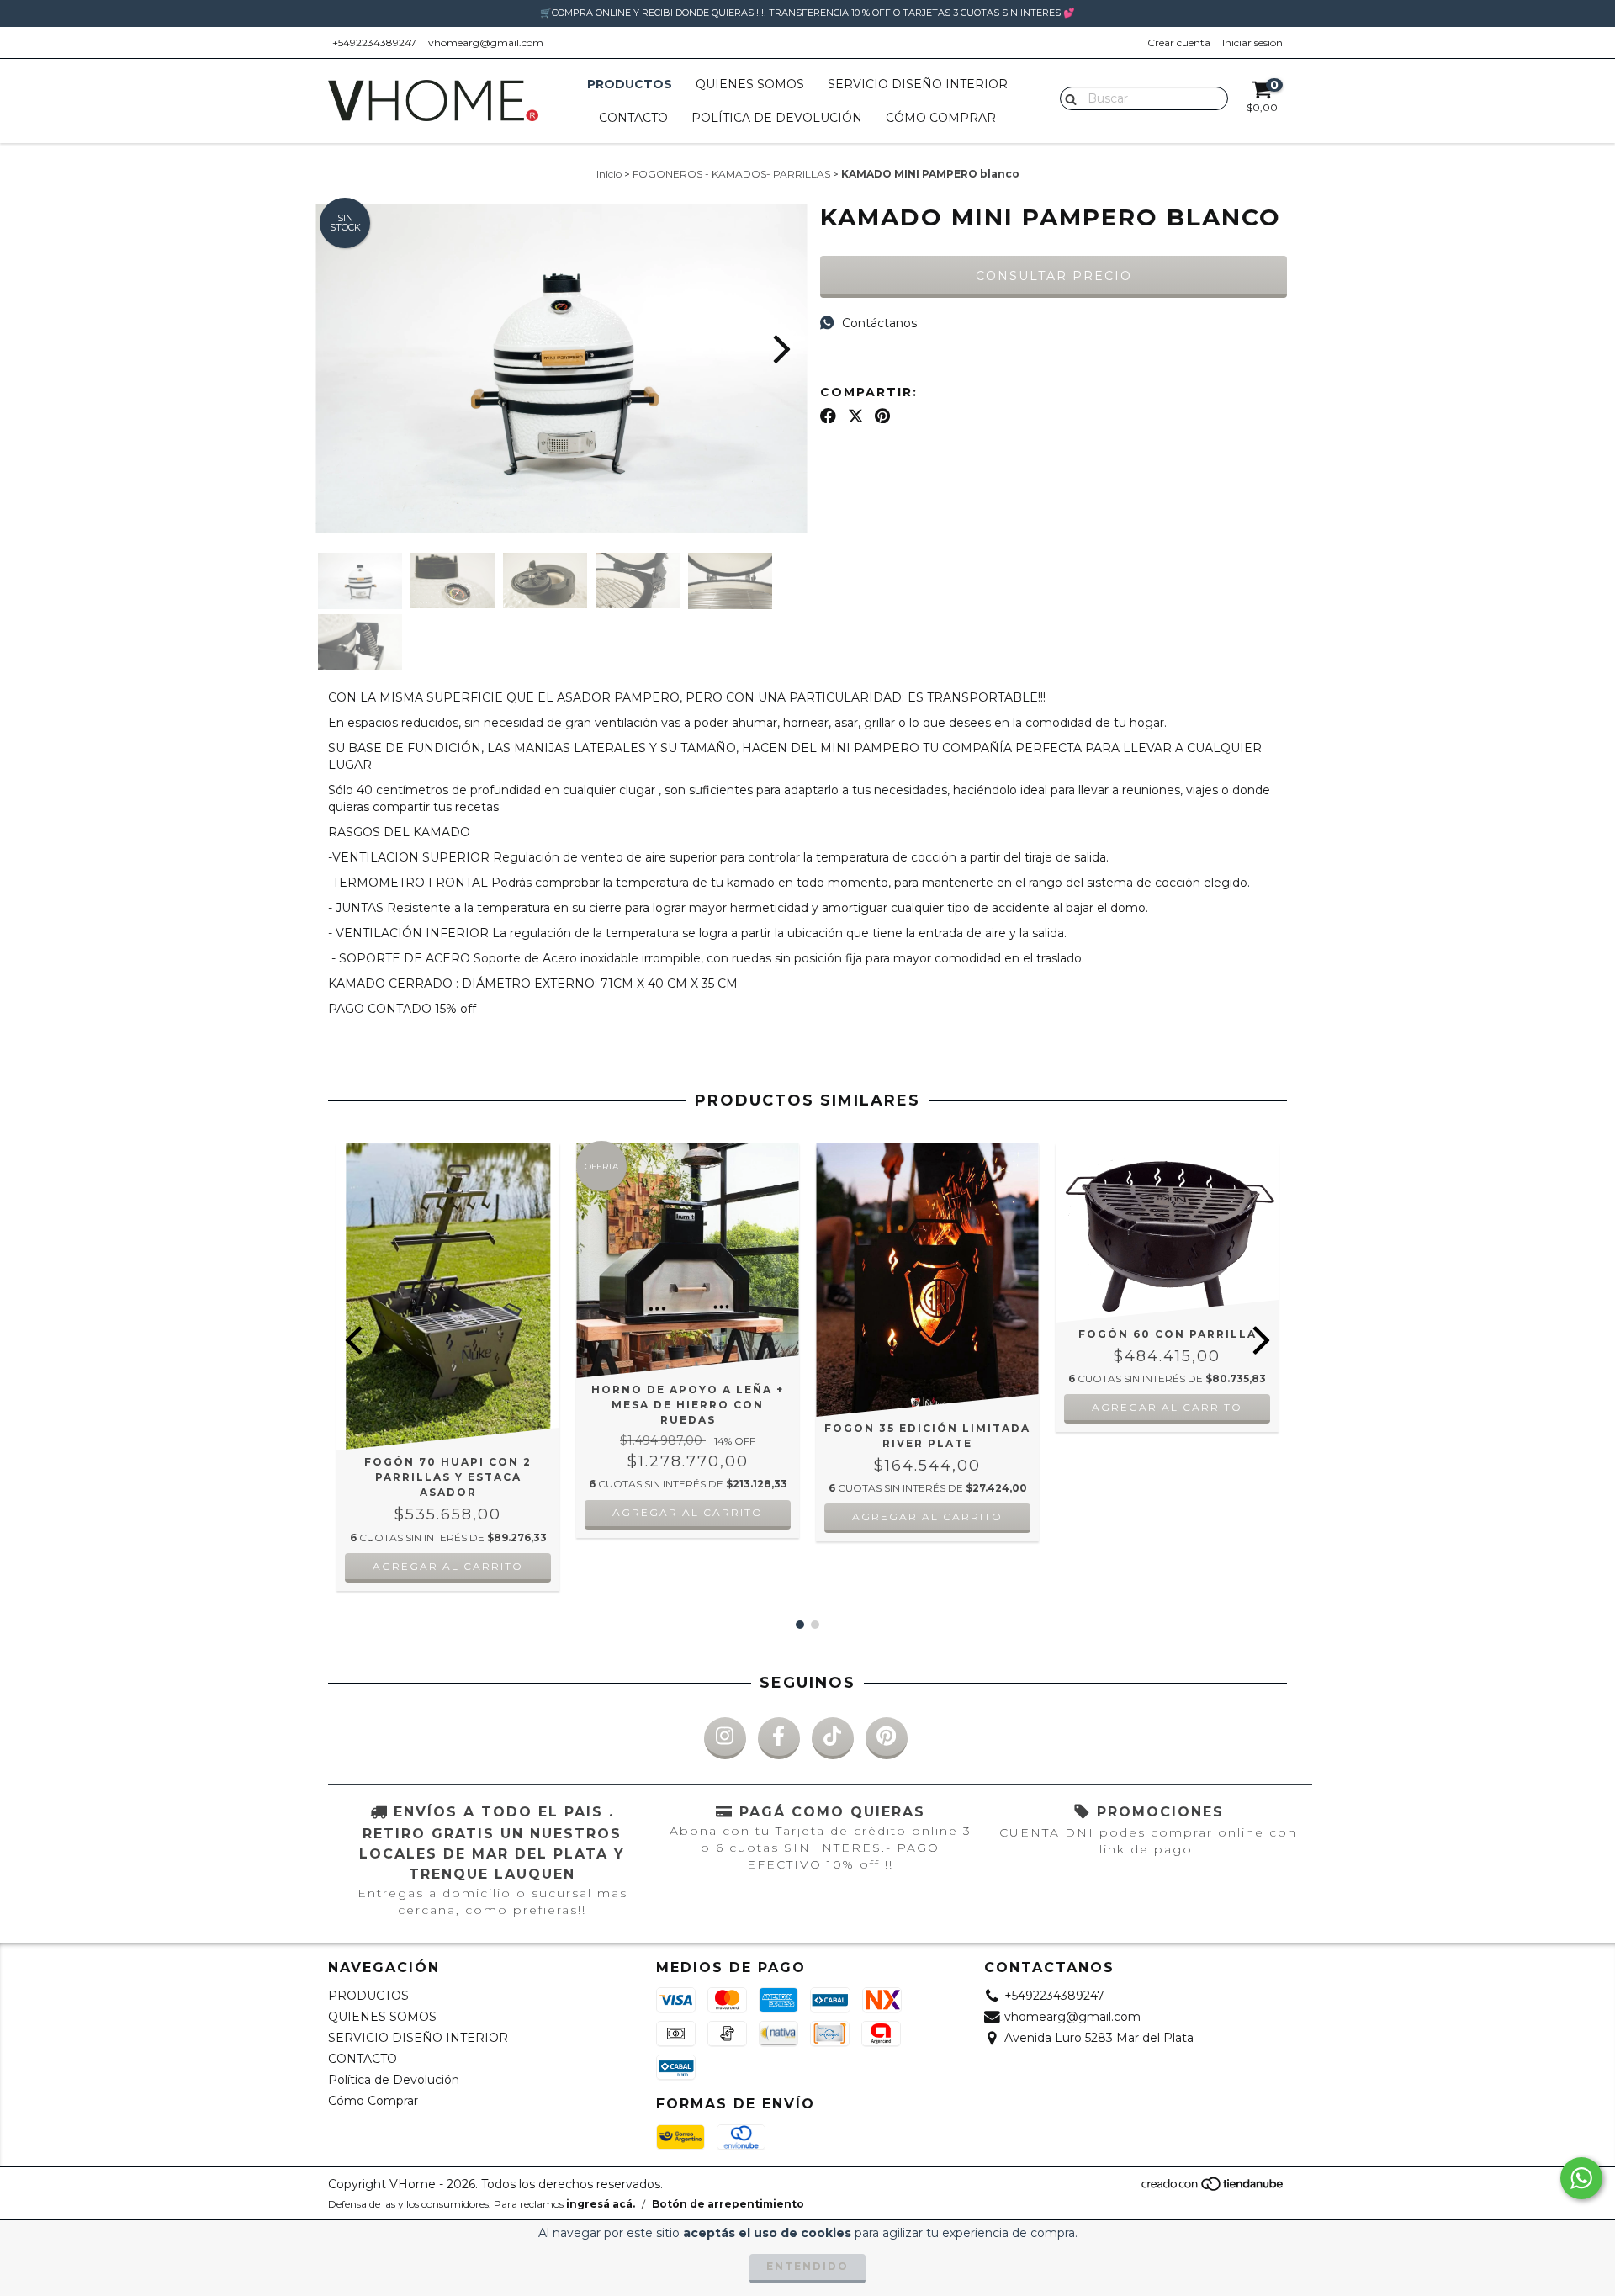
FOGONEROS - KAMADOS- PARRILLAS (731, 174)
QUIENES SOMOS (750, 84)
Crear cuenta (1179, 42)
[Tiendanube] (1213, 2188)
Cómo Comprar (941, 118)
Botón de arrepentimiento (728, 2204)
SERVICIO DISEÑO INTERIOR (918, 84)
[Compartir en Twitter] (856, 416)
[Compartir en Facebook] (828, 416)
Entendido (807, 2266)
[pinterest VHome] (887, 1738)
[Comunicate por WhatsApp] (1581, 2178)
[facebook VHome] (779, 1738)
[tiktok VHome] (833, 1738)
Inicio (609, 174)
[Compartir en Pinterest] (882, 416)
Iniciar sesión (1252, 42)
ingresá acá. (601, 2204)
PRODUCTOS (630, 84)
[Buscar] (1067, 98)
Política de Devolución (777, 118)
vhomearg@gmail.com (486, 42)
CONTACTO (633, 118)
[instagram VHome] (725, 1738)
